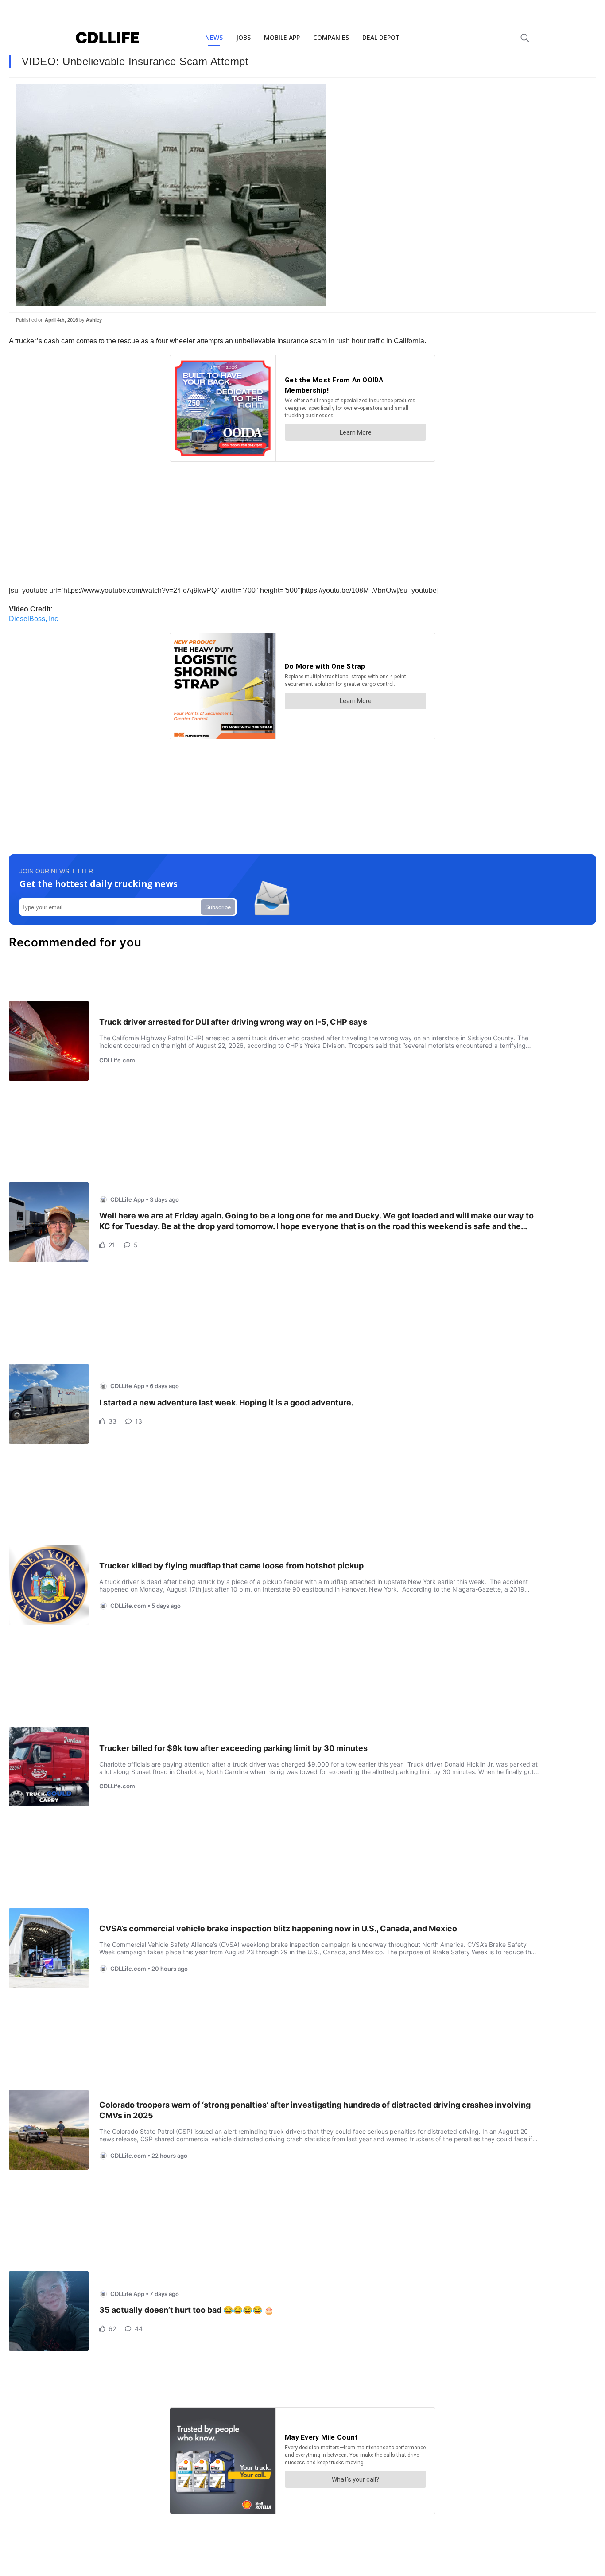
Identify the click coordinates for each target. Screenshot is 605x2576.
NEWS (214, 37)
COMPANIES (331, 37)
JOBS (243, 37)
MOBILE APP (282, 37)
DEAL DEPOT (381, 37)
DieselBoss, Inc (33, 619)
